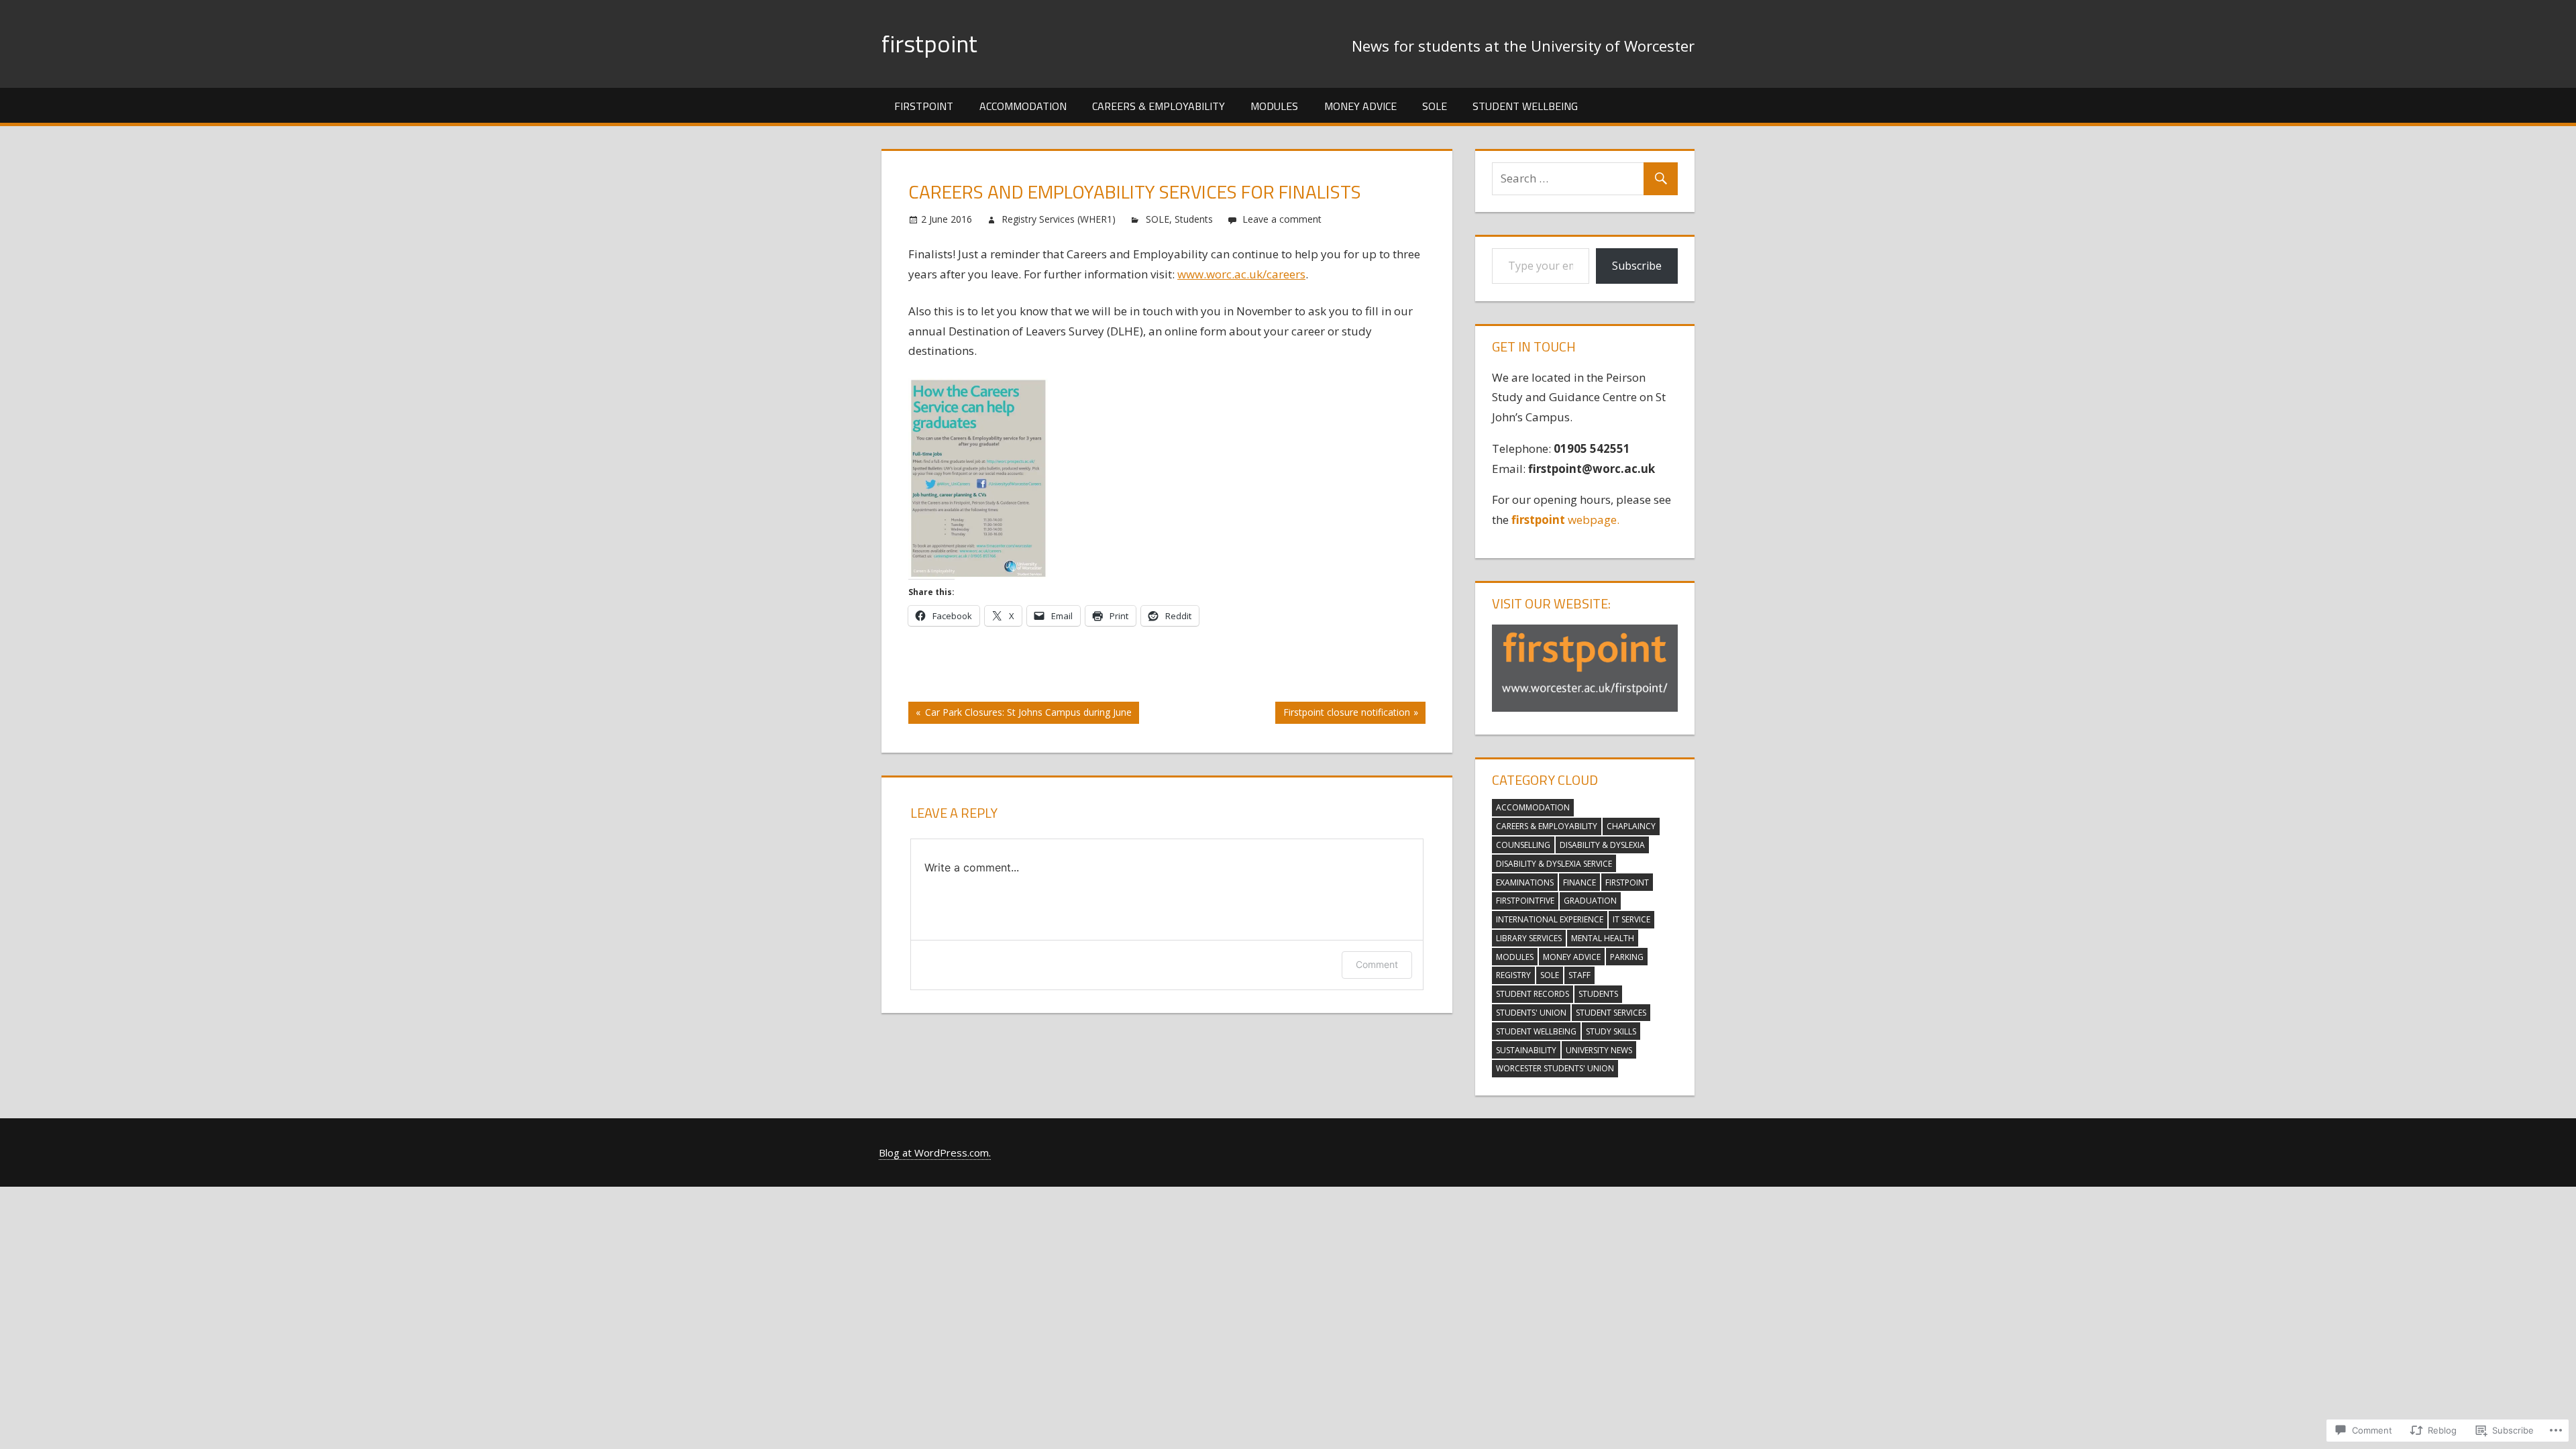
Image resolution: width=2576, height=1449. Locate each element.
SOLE (1435, 106)
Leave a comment (1282, 219)
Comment (1377, 964)
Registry (1513, 975)
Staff (1579, 975)
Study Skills (1611, 1031)
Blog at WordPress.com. (935, 1152)
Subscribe (1637, 266)
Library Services (1529, 938)
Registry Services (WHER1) (1059, 219)
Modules (1274, 106)
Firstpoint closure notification (1342, 714)
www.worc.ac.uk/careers (1241, 274)
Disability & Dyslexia (1602, 845)
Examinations (1525, 882)
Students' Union (1531, 1013)
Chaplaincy (1631, 826)
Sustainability (1526, 1050)
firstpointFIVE (1525, 901)
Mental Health (1603, 938)
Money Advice (1360, 106)
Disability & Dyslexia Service (1554, 864)
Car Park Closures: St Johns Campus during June (1020, 714)
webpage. (1567, 520)
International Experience (1550, 919)
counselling (1523, 845)
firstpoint (929, 43)
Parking (1627, 957)
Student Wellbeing (1525, 106)
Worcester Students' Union (1555, 1068)
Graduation (1590, 901)
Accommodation (1023, 106)
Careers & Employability (1159, 106)
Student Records (1533, 994)
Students (1194, 219)
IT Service (1631, 919)
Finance (1579, 882)
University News (1599, 1050)
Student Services (1611, 1013)
